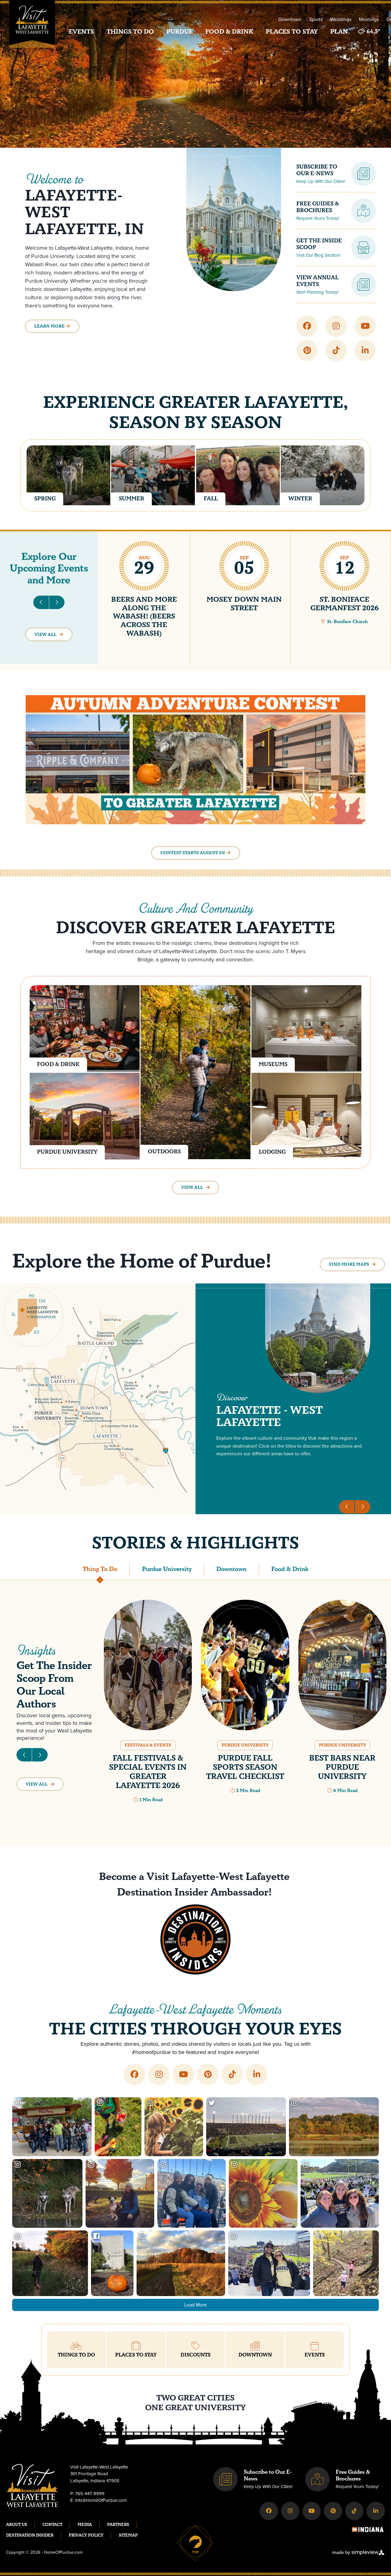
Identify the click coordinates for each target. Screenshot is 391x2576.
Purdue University (167, 1569)
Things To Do (130, 32)
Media (85, 2525)
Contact (52, 2525)
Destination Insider (30, 2535)
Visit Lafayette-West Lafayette (219, 1877)
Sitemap (128, 2535)
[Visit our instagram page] (336, 326)
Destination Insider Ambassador (193, 1892)
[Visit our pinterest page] (307, 350)
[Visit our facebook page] (307, 326)
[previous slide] (41, 602)
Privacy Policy (86, 2535)
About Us (17, 2525)
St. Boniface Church (347, 622)
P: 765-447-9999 (87, 2494)
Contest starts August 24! (193, 853)
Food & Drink (229, 32)
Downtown (290, 19)
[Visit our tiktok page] (336, 350)
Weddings (341, 19)
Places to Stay (292, 32)
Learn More (49, 326)
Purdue (180, 32)
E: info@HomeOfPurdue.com (99, 2500)
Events (81, 32)
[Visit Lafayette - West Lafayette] (32, 28)
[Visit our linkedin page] (365, 350)
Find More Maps (349, 1264)
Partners (118, 2525)
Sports (316, 19)
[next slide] (57, 602)
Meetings (369, 19)
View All (46, 635)
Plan (339, 32)
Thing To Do (100, 1569)
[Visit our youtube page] (365, 326)
